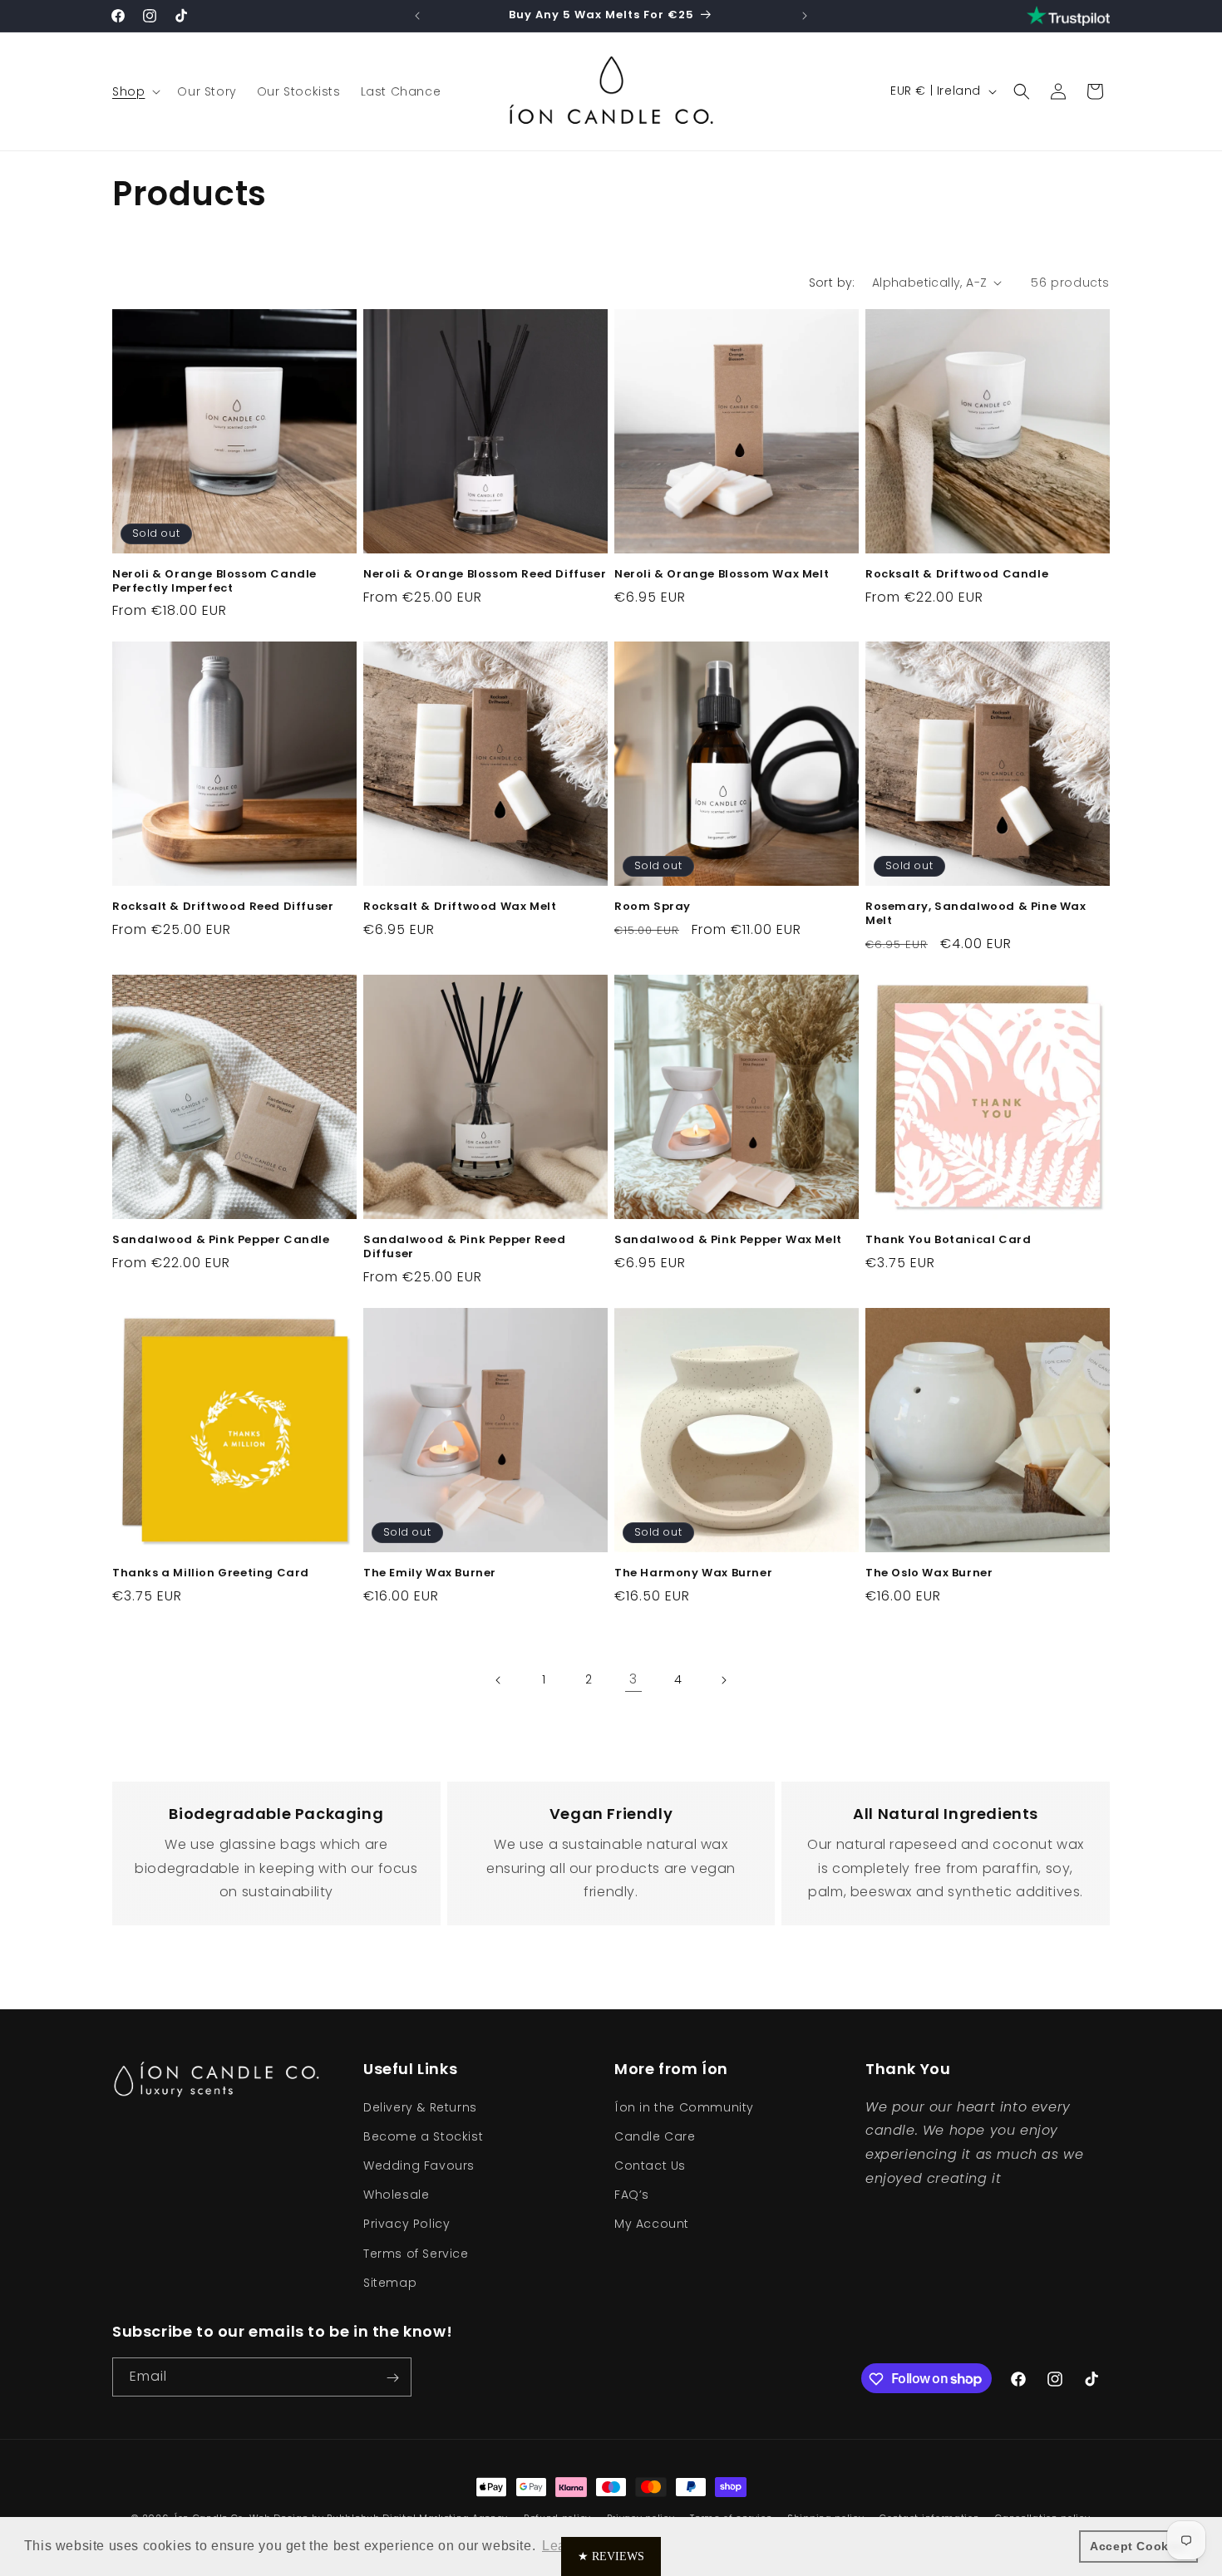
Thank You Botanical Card (948, 1240)
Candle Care (655, 2136)
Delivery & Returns (420, 2107)
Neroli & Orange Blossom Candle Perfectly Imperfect (214, 582)
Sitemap (390, 2282)
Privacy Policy (407, 2224)
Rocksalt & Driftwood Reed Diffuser (223, 907)
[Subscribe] (392, 2378)
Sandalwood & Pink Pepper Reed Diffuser (464, 1247)
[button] (135, 91)
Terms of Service (416, 2253)
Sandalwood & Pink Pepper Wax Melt (728, 1240)
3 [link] (633, 1679)
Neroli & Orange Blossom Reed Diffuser (485, 575)
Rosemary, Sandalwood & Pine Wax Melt (976, 914)
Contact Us (650, 2165)
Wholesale (396, 2194)
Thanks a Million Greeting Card (211, 1573)
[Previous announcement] (417, 16)
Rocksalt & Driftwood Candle (957, 575)
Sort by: (832, 283)
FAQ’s (632, 2194)
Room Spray (653, 907)
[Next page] (723, 1680)
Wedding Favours (419, 2165)
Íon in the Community (684, 2107)
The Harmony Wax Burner (693, 1573)
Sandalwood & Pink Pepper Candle (221, 1240)
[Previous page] (499, 1680)
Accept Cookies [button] (1138, 2546)
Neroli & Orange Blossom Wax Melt (722, 575)
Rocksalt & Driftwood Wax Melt (460, 907)
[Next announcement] (805, 16)
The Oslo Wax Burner (929, 1573)
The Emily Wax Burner (430, 1573)
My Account (652, 2224)
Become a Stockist (423, 2136)
